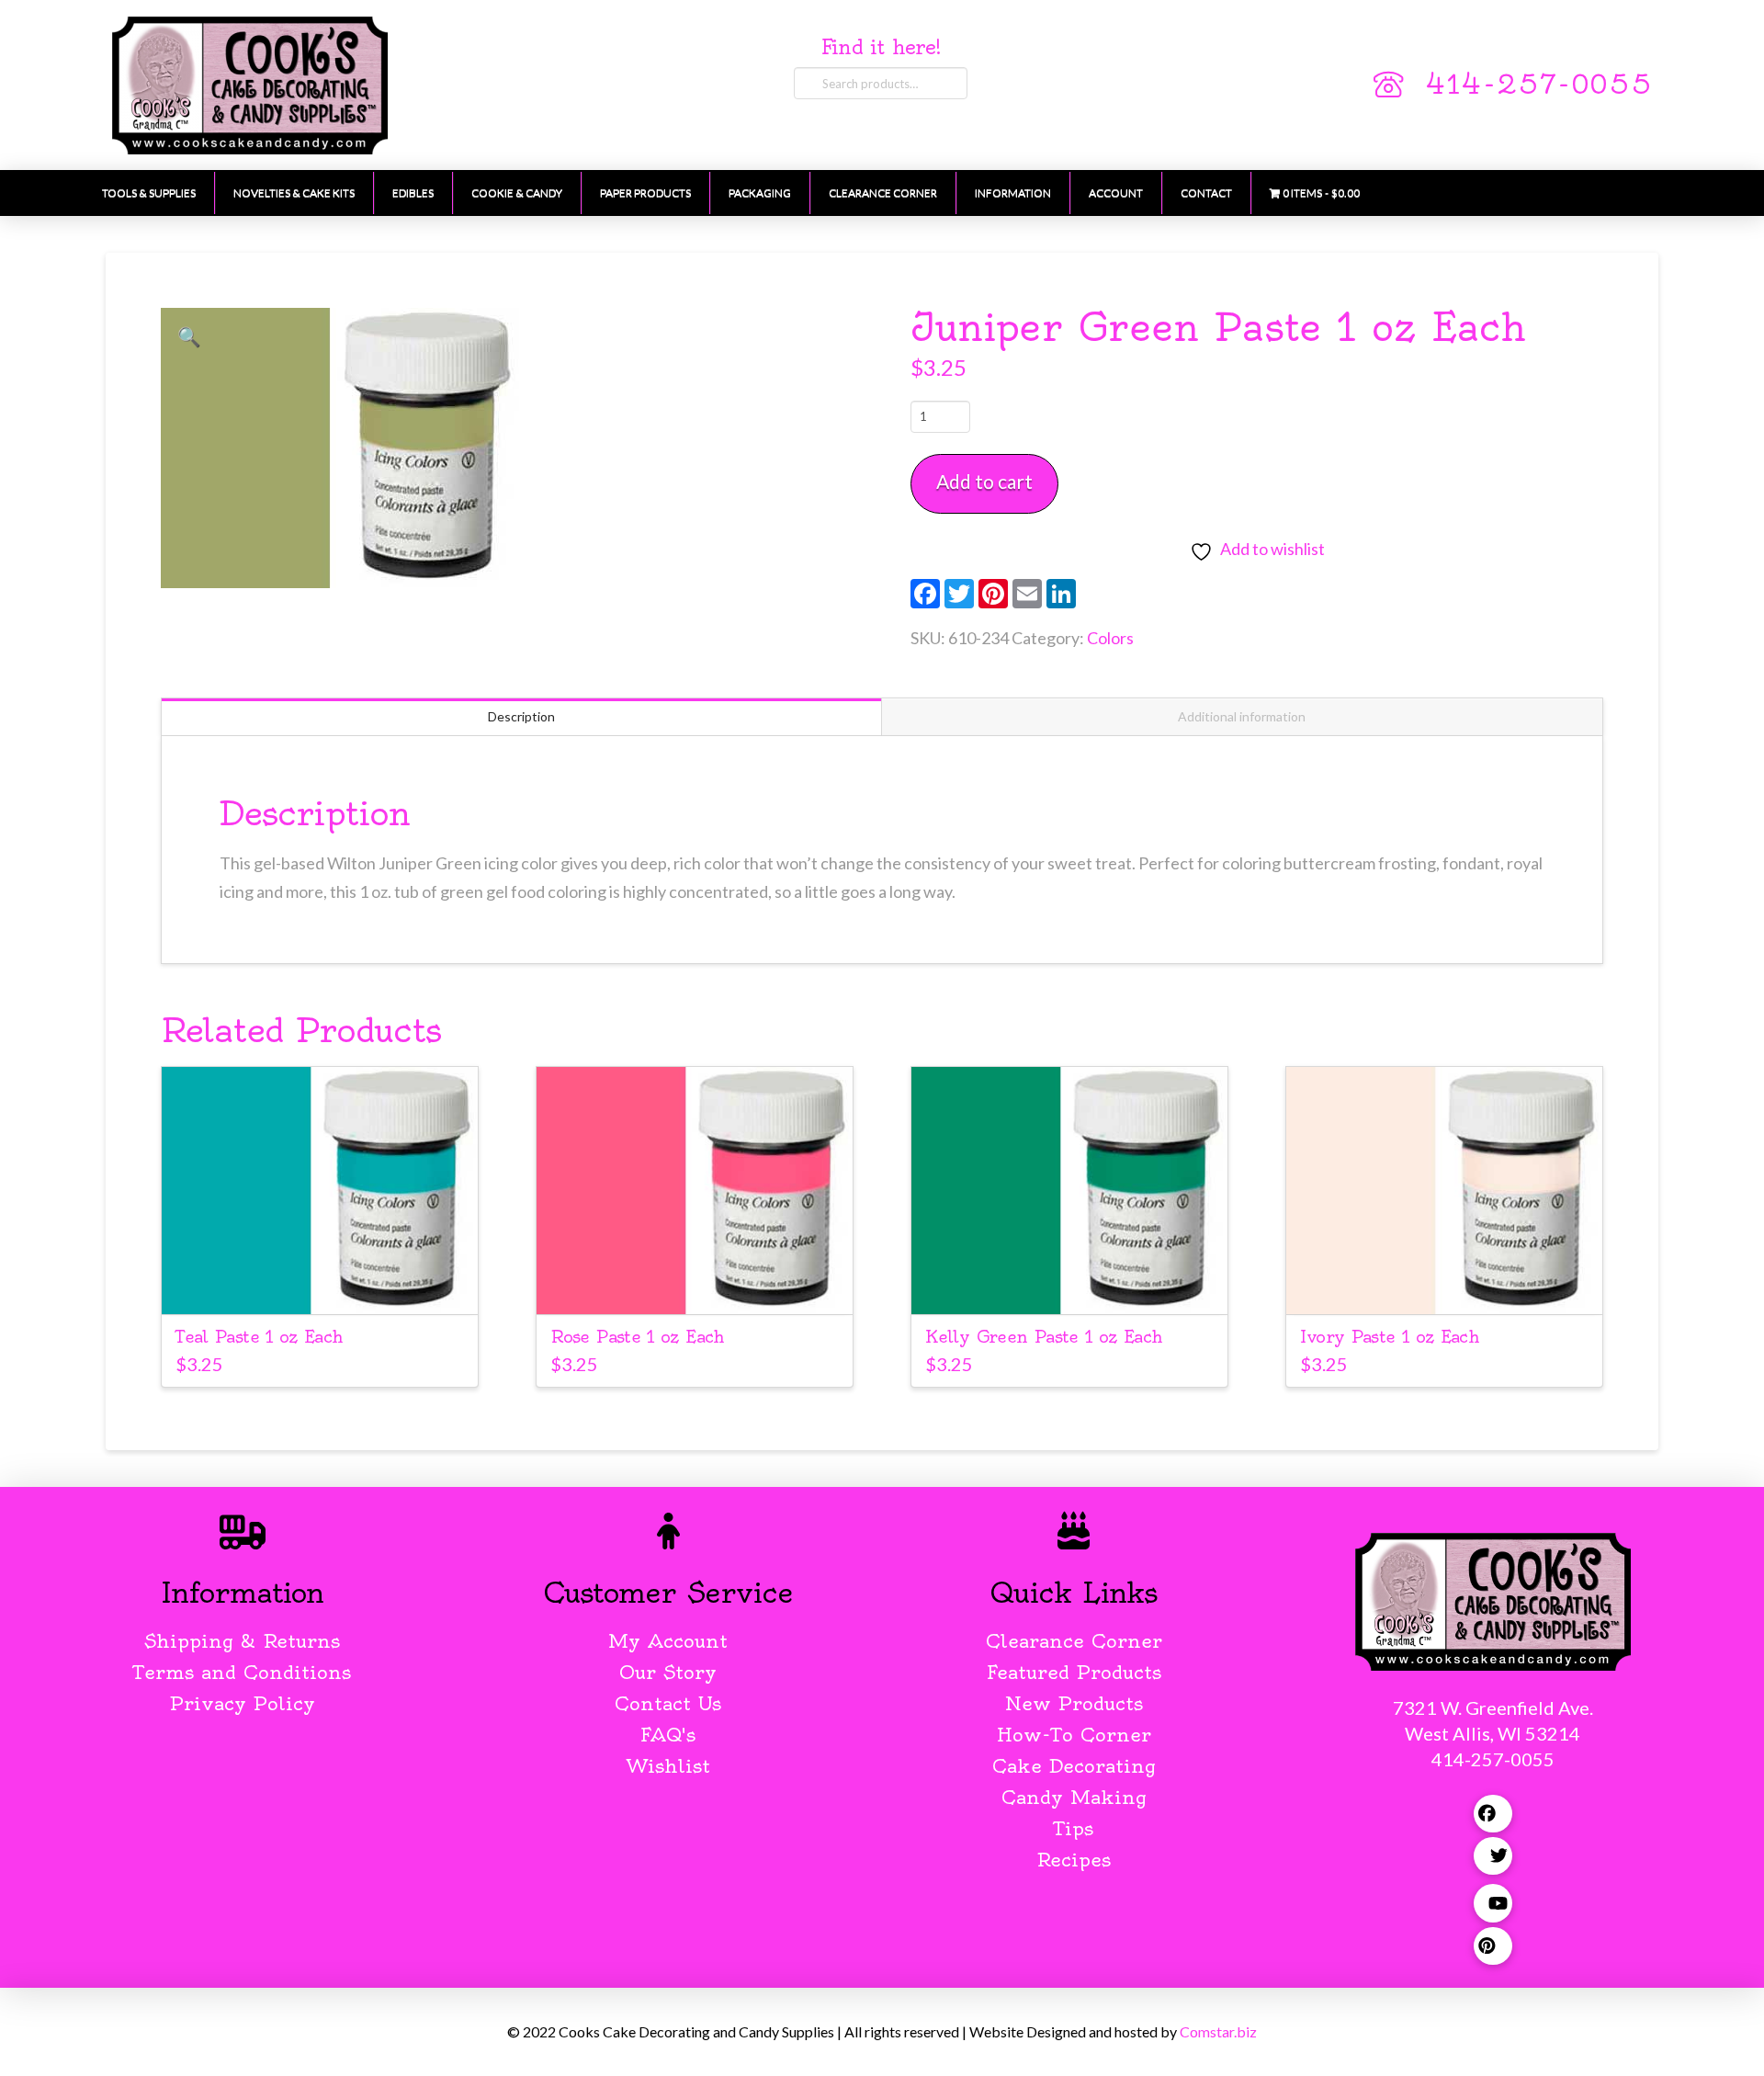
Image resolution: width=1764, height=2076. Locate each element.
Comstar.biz (1218, 2031)
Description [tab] (521, 716)
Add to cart (984, 481)
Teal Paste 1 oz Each (259, 1337)
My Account (668, 1641)
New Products (1074, 1703)
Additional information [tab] (1242, 716)
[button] (189, 336)
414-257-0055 (1539, 85)
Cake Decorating (1074, 1766)
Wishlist (668, 1766)
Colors (1110, 638)
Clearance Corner (1074, 1641)
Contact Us (668, 1703)
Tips (1074, 1828)
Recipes (1074, 1860)
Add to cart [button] (319, 1283)
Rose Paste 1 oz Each (637, 1337)
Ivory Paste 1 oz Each (1390, 1337)
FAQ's (668, 1735)
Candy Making (1074, 1797)
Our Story (668, 1672)
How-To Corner (1074, 1735)
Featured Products (1074, 1672)
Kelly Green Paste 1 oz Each (1044, 1337)
